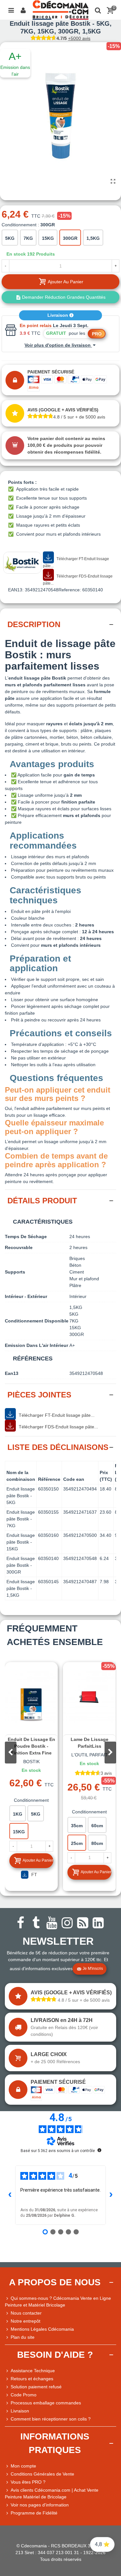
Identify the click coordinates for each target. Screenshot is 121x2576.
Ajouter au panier (38, 1860)
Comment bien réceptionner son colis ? (51, 2419)
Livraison (58, 315)
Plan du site (23, 2337)
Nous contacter (26, 2313)
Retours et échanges (32, 2379)
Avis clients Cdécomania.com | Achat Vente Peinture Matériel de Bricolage (52, 2493)
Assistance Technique (33, 2371)
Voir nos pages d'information (40, 2505)
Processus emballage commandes (46, 2403)
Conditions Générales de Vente (42, 2474)
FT (34, 1875)
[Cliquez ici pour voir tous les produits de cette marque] (22, 563)
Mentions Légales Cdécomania (42, 2329)
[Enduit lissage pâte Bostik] (113, 182)
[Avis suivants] (111, 2195)
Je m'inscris (93, 1969)
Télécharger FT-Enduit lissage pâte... (76, 562)
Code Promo (24, 2395)
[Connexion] (23, 10)
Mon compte (23, 2466)
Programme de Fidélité (34, 2513)
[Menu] (11, 10)
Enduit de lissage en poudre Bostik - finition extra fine (31, 1746)
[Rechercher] (98, 10)
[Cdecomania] (60, 10)
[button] (110, 1753)
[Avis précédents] (10, 2195)
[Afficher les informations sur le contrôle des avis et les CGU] (99, 2150)
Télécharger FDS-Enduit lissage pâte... (78, 580)
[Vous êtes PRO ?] (8, 2482)
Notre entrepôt (25, 2321)
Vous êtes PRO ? (28, 2482)
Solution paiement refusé (36, 2387)
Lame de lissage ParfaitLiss (90, 1743)
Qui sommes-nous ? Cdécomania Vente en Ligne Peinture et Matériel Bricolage (58, 2302)
